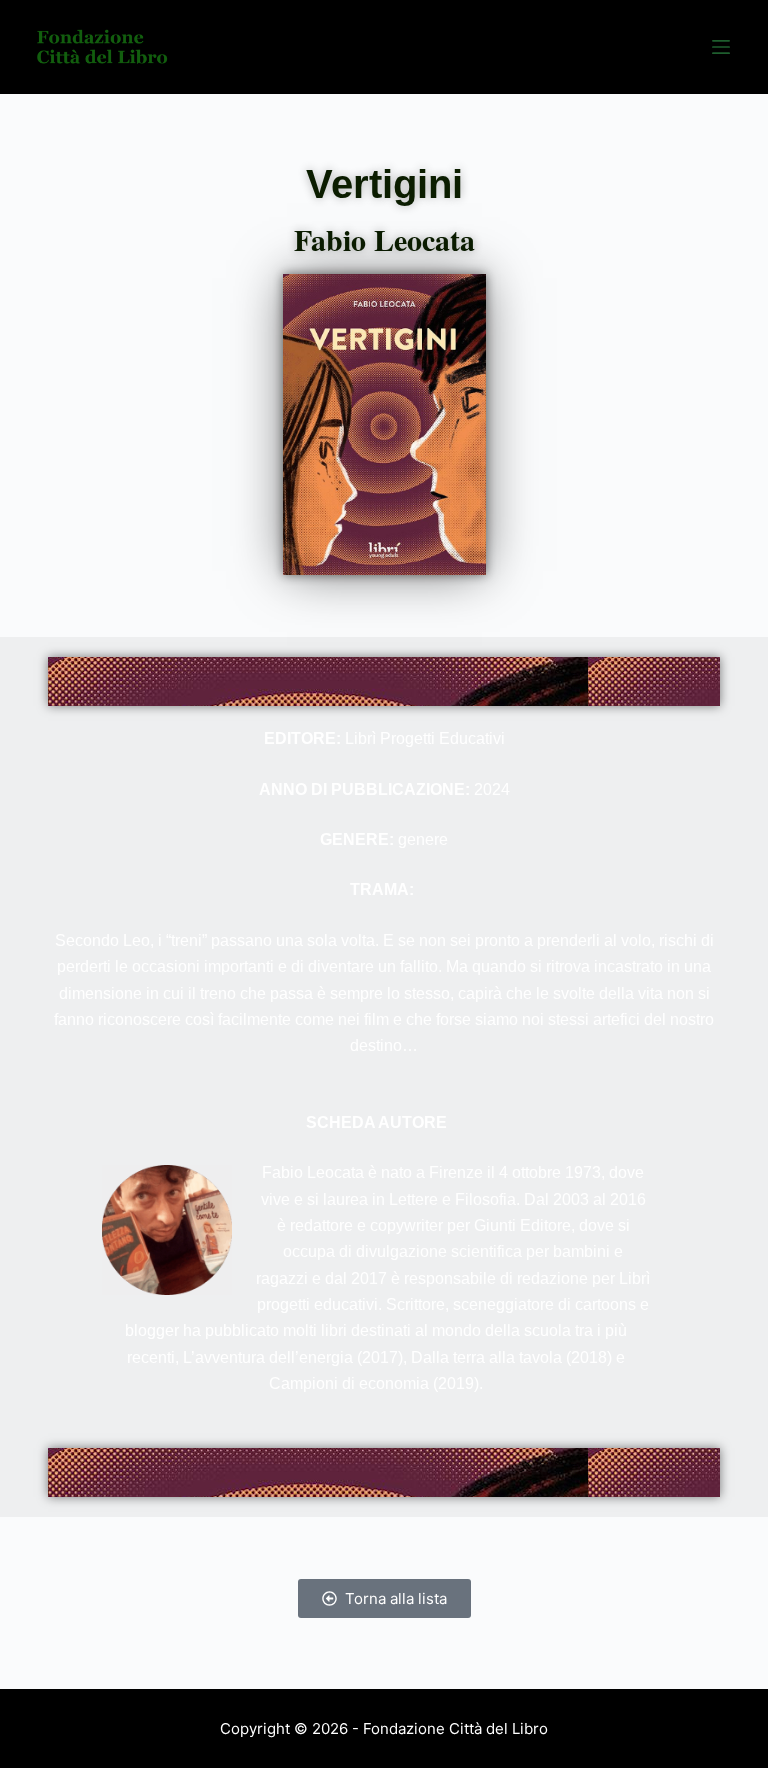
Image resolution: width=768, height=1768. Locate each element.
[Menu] (721, 47)
